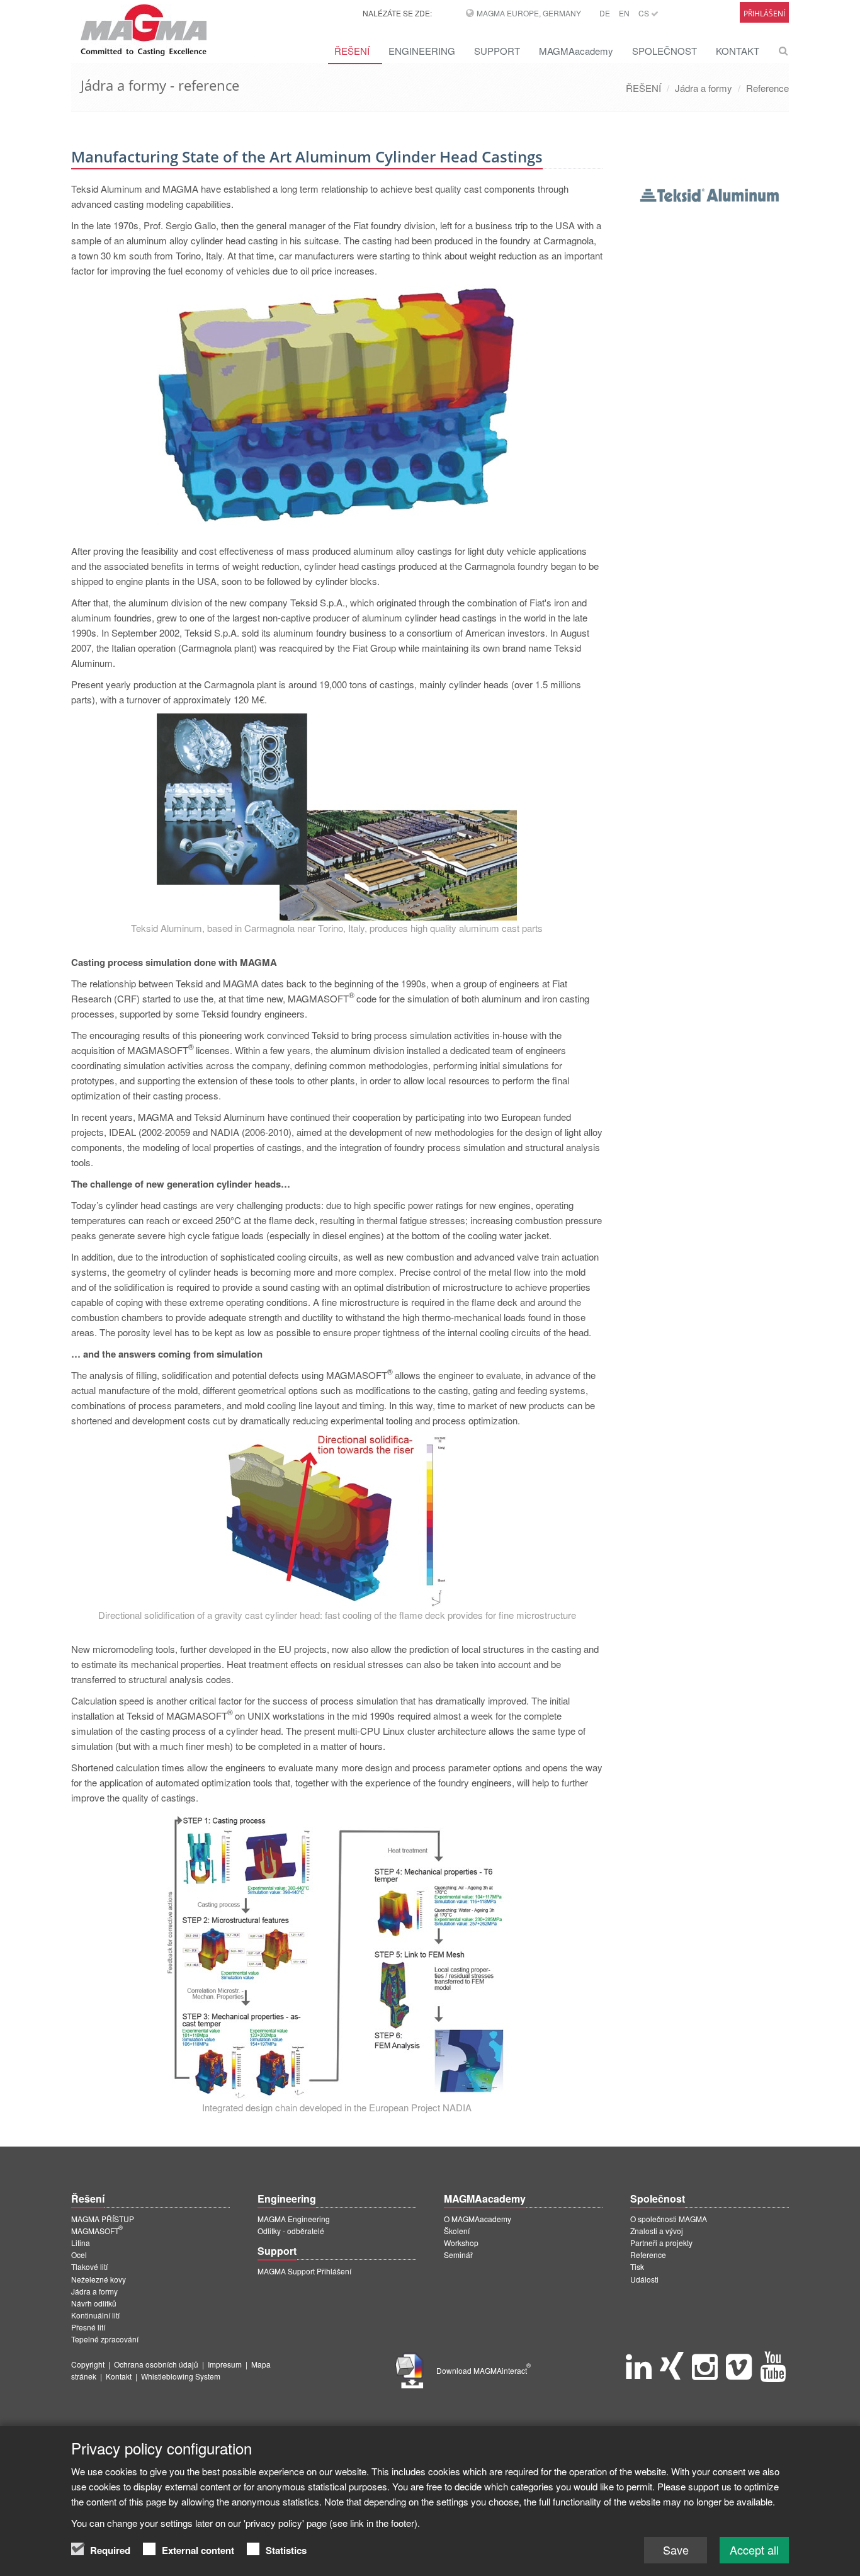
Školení (457, 2231)
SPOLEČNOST (665, 51)
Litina (81, 2243)
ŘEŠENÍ (352, 51)
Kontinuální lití (95, 2315)
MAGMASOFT (97, 2231)
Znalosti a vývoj (657, 2231)
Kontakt (119, 2376)
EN (624, 13)
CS (645, 13)
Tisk (637, 2267)
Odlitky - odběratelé (291, 2231)
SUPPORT (497, 51)
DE (605, 13)
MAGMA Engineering (294, 2219)
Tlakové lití (89, 2267)
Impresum (225, 2364)
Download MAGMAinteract (484, 2370)
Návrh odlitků (94, 2303)
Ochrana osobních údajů (156, 2364)
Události (644, 2279)
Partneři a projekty (661, 2243)
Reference (767, 88)
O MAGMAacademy (478, 2219)
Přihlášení (764, 14)
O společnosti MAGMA (669, 2219)
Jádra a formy (704, 88)
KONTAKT (738, 51)
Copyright (88, 2364)
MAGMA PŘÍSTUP (103, 2219)
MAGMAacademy (576, 51)
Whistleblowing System (181, 2376)
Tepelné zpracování (105, 2339)
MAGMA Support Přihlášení (304, 2271)
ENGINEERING (422, 51)
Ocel (79, 2255)
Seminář (458, 2255)
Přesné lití (88, 2327)
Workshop (461, 2243)
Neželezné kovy (99, 2279)
